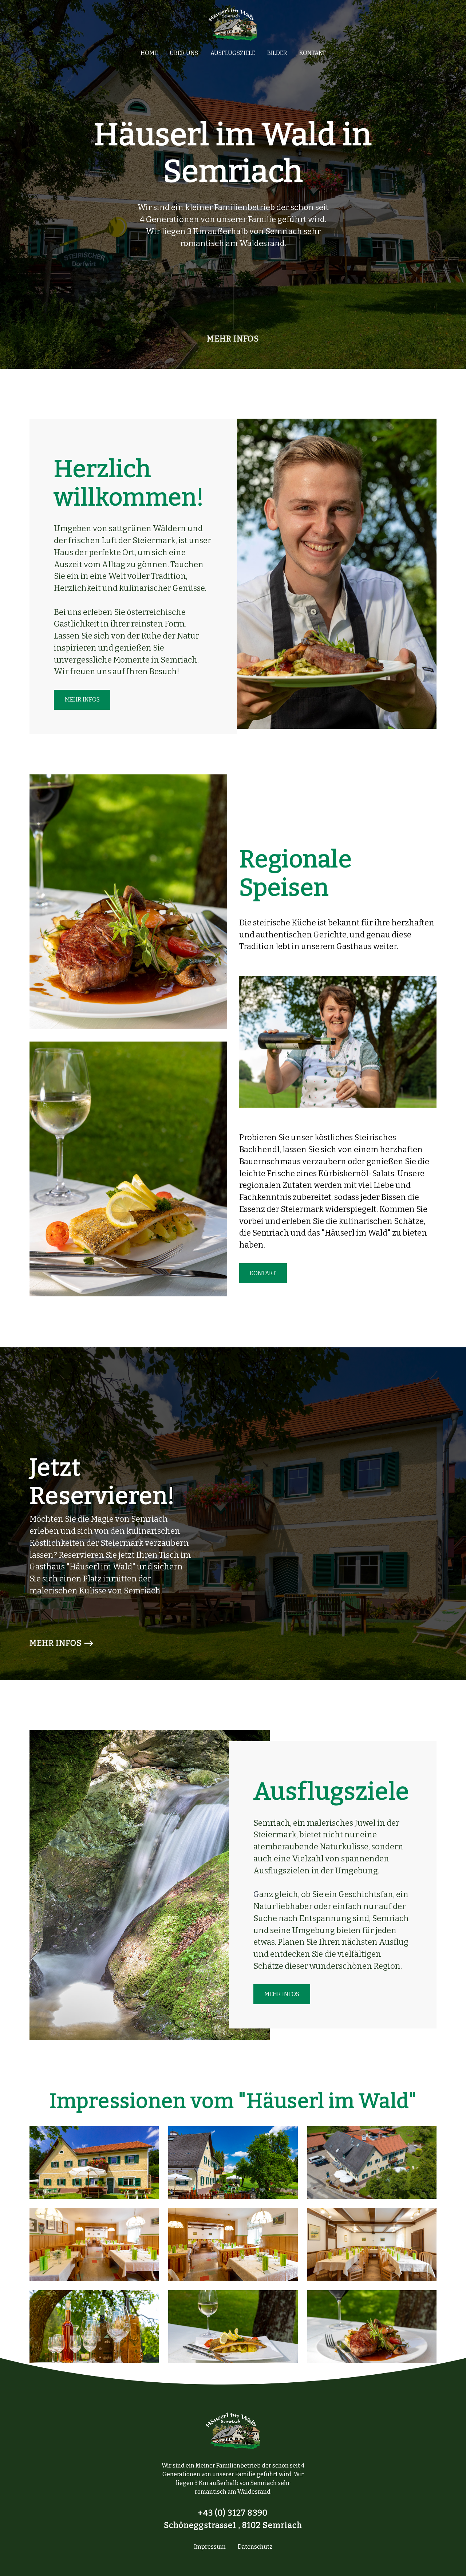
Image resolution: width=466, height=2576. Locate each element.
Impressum (210, 2547)
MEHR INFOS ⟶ (62, 1643)
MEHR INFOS (233, 339)
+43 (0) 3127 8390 (233, 2513)
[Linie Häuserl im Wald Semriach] (233, 303)
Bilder (277, 53)
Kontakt (312, 53)
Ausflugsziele (233, 53)
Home (149, 53)
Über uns (184, 53)
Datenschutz (255, 2547)
